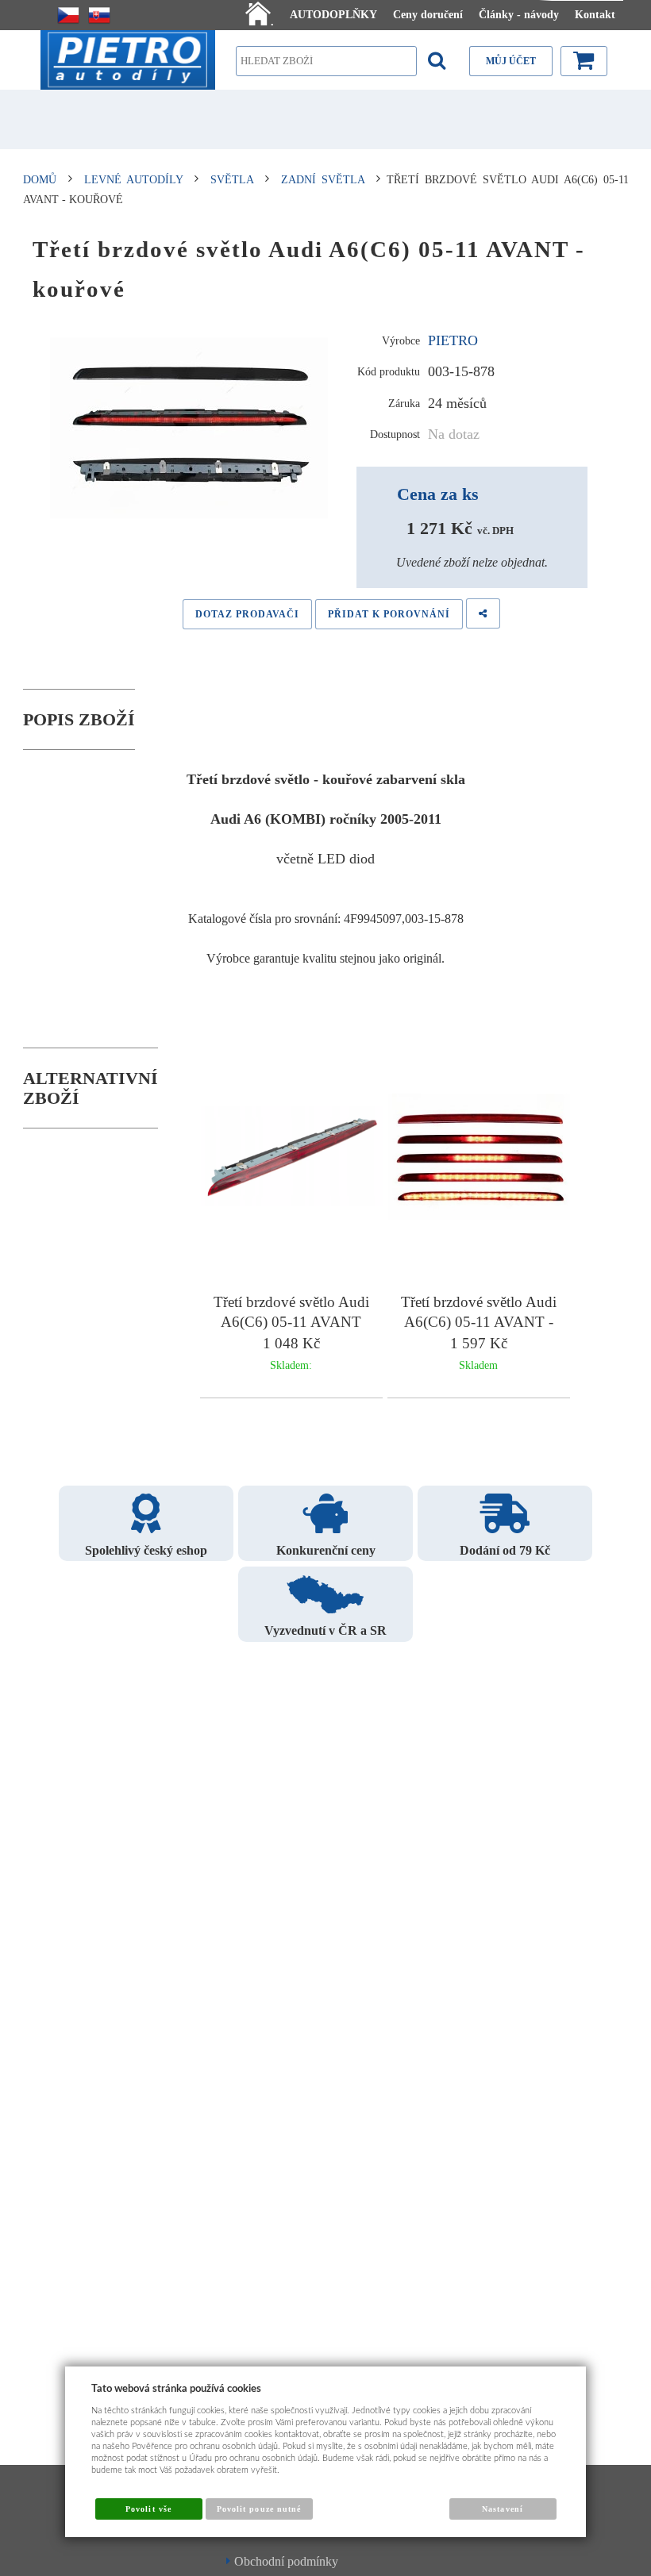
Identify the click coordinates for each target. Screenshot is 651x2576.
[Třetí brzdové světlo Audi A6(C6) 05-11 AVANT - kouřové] (190, 429)
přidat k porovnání (389, 614)
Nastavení (502, 2509)
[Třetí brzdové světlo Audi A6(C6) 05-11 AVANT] (292, 1159)
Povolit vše (148, 2509)
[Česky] (68, 15)
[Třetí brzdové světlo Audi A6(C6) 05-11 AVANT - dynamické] (480, 1159)
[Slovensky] (99, 15)
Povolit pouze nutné (259, 2509)
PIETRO (453, 340)
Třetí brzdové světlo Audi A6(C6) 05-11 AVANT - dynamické (479, 1322)
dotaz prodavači (247, 614)
